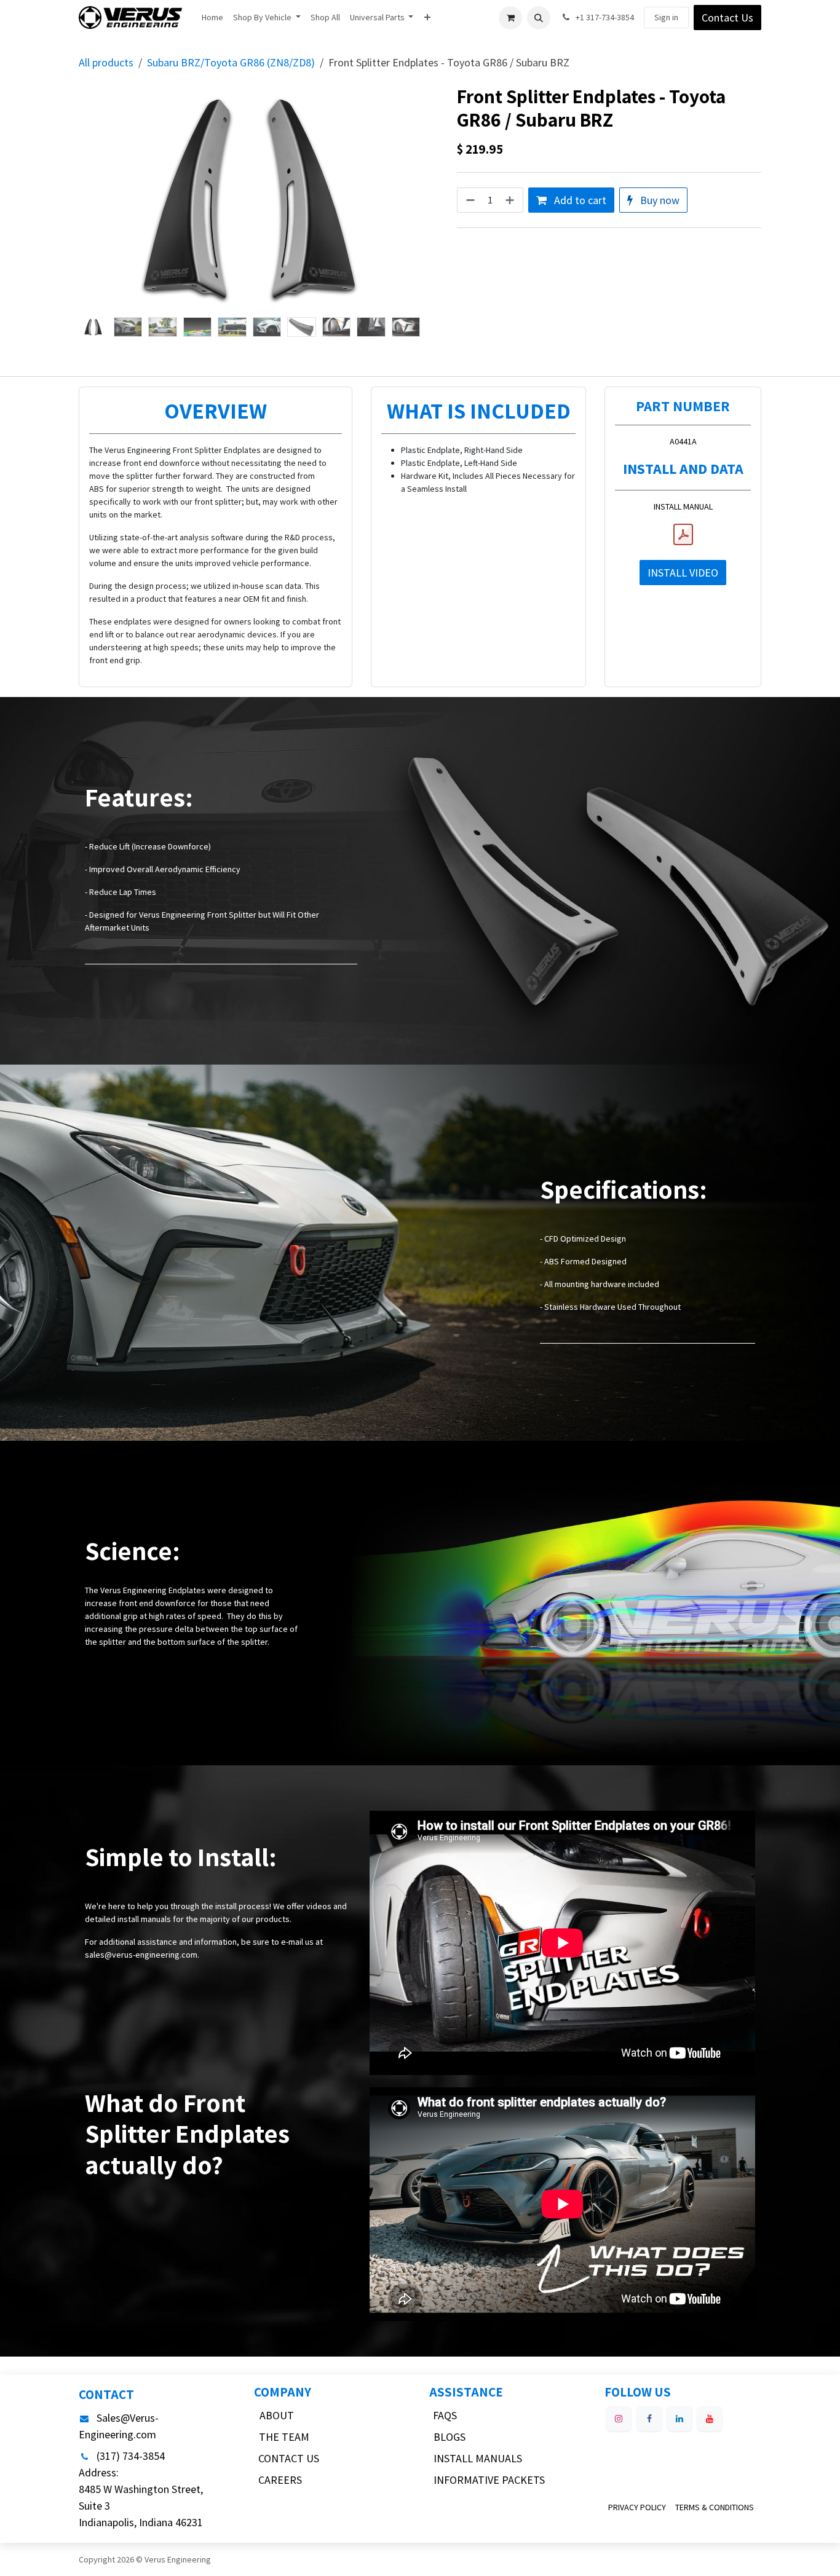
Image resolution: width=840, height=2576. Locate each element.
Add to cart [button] (579, 200)
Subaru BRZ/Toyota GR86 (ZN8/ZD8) (231, 62)
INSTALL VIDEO (683, 573)
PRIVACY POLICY (637, 2507)
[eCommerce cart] (510, 18)
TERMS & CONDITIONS (715, 2507)
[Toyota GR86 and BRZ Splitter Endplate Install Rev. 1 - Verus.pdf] (683, 535)
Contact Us (727, 18)
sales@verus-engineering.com (141, 1955)
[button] (539, 18)
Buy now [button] (659, 200)
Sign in (666, 17)
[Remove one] (469, 200)
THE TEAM (284, 2437)
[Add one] (511, 200)
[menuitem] (212, 18)
